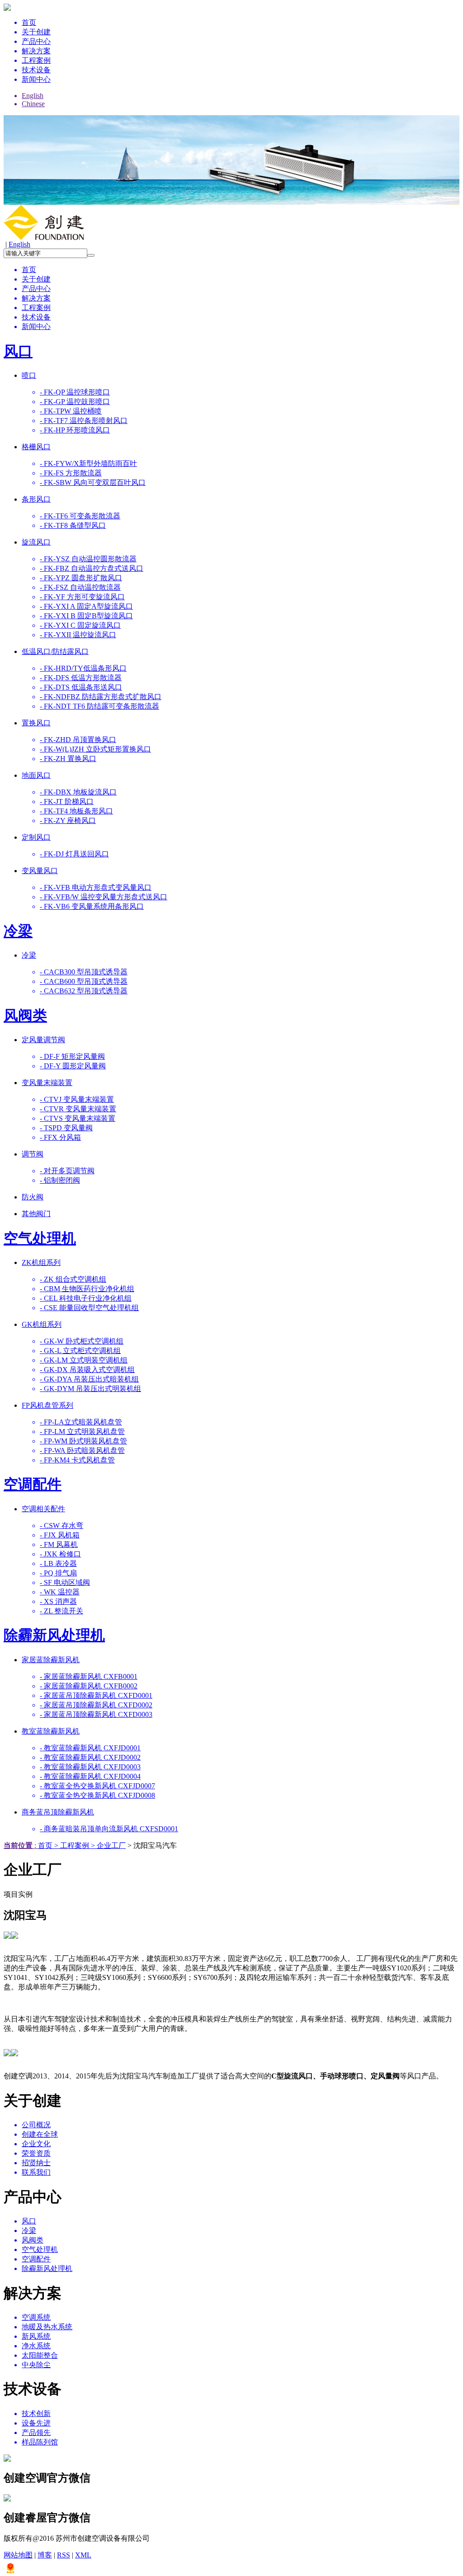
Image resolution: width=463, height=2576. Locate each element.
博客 (45, 2555)
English (19, 244)
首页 (45, 1845)
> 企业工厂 (107, 1845)
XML (83, 2555)
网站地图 (18, 2555)
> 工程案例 (71, 1845)
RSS (64, 2555)
